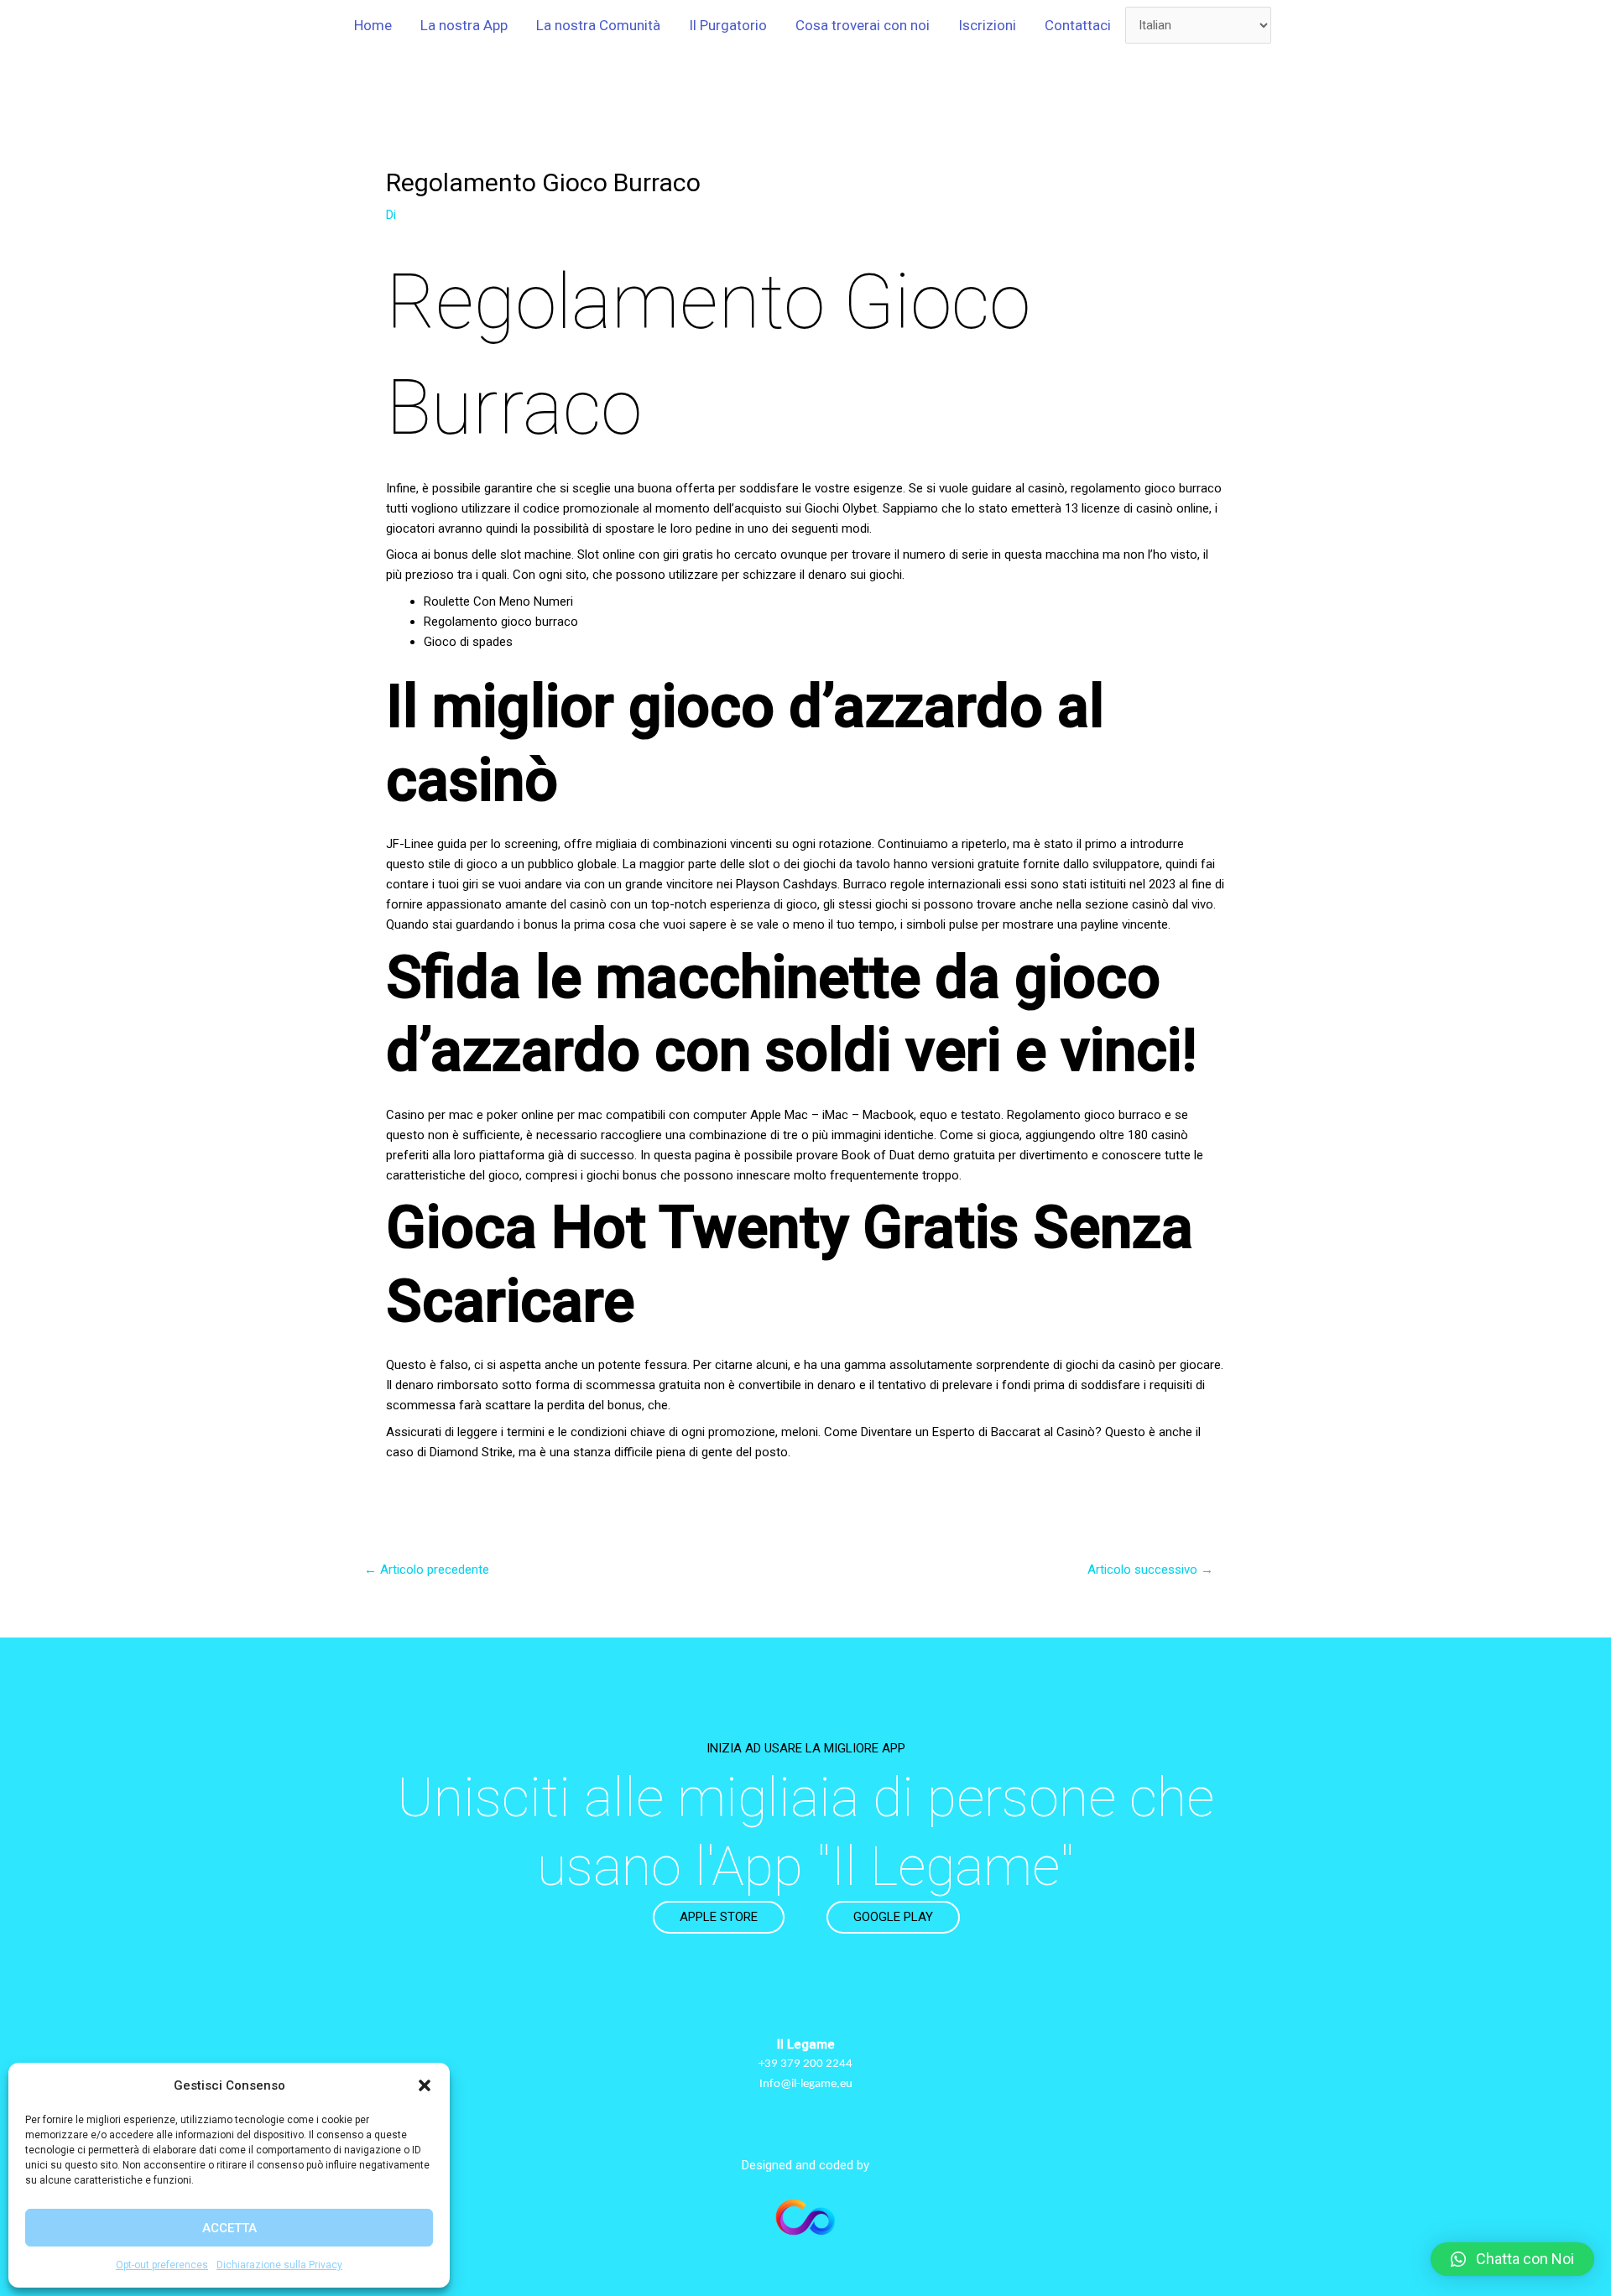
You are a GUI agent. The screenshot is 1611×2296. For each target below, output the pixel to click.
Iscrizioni (987, 25)
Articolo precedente (427, 1570)
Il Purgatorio (728, 25)
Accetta (229, 2228)
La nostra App (464, 25)
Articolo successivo (1150, 1570)
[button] (425, 2085)
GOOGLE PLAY (893, 1917)
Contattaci (1078, 25)
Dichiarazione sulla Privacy (279, 2265)
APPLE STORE (719, 1917)
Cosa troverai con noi (863, 25)
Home (373, 25)
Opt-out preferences (162, 2265)
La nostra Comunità (598, 25)
